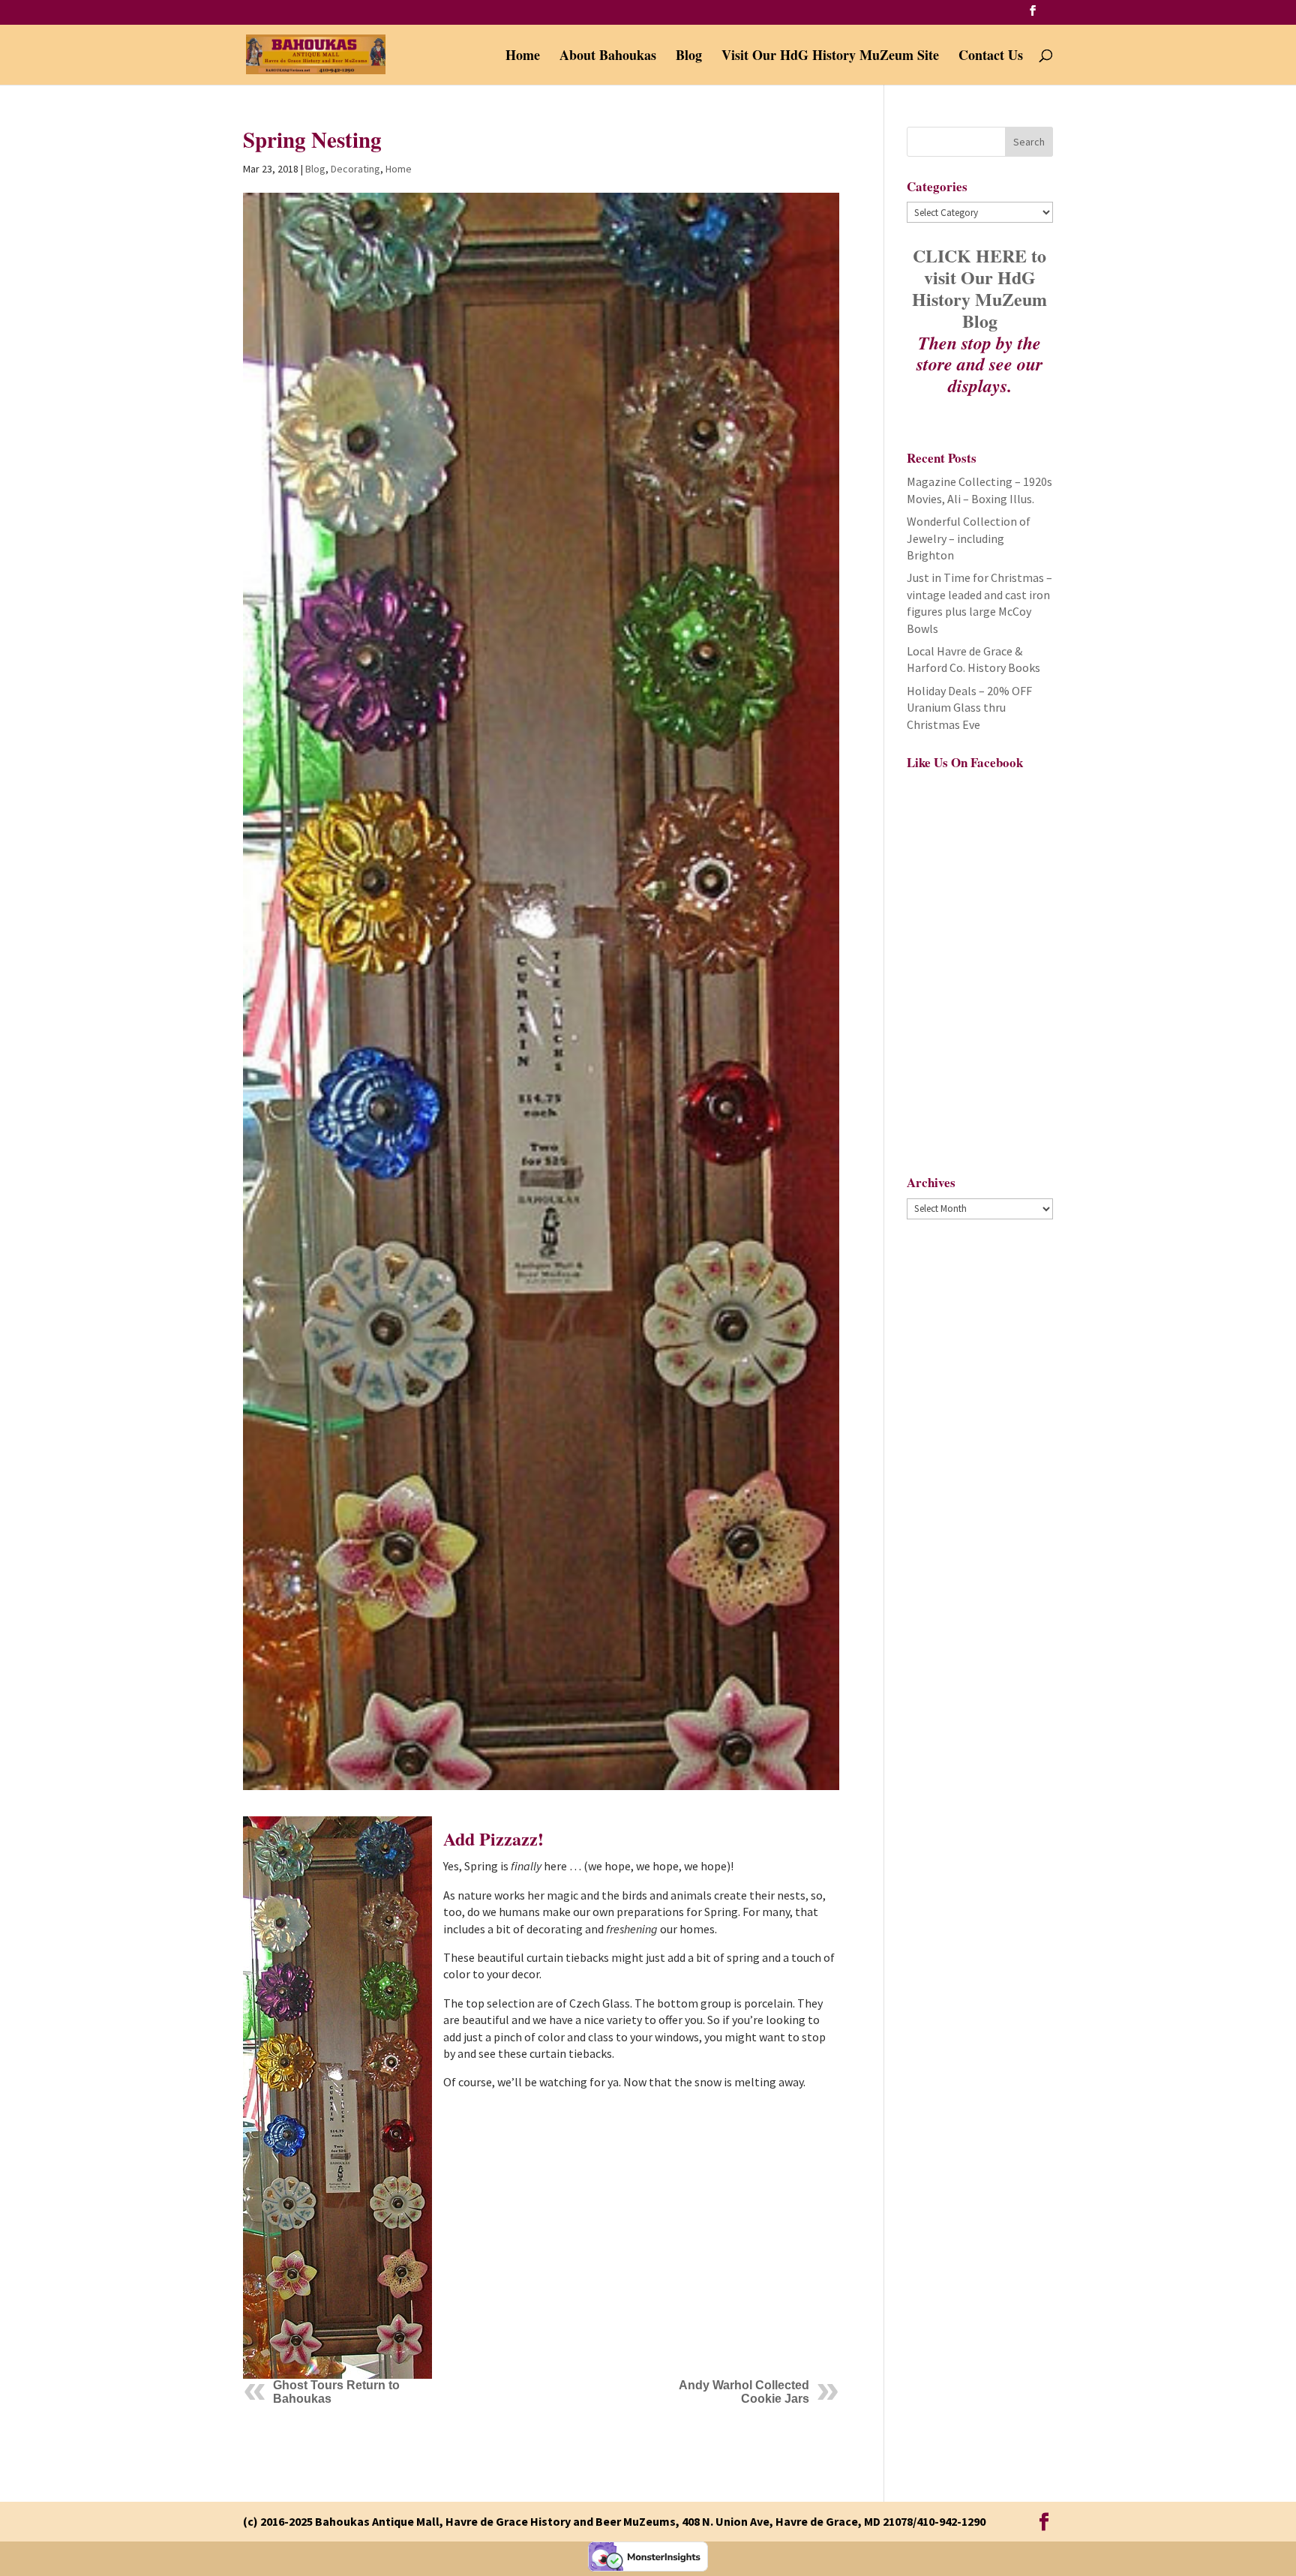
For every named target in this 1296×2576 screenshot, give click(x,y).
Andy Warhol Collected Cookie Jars (744, 2392)
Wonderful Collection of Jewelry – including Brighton (969, 538)
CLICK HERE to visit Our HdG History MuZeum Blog (979, 288)
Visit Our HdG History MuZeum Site (830, 57)
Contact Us (991, 57)
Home (523, 57)
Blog (689, 57)
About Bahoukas (608, 57)
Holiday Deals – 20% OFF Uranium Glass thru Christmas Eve (969, 708)
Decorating (355, 169)
